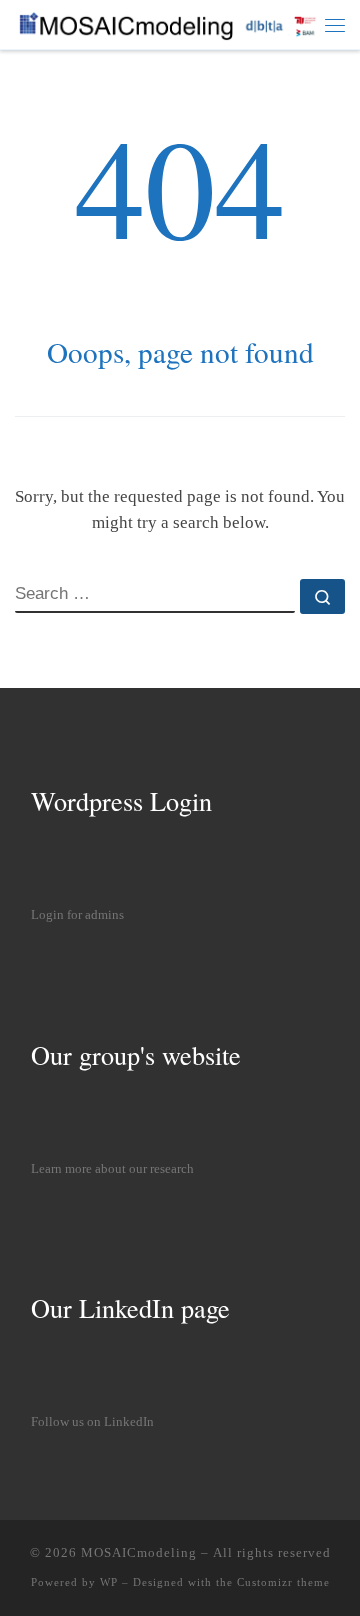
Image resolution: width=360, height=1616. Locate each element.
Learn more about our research (112, 1169)
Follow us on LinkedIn (92, 1422)
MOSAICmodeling (139, 1552)
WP (109, 1582)
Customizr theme (283, 1582)
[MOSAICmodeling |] (170, 23)
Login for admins (77, 915)
